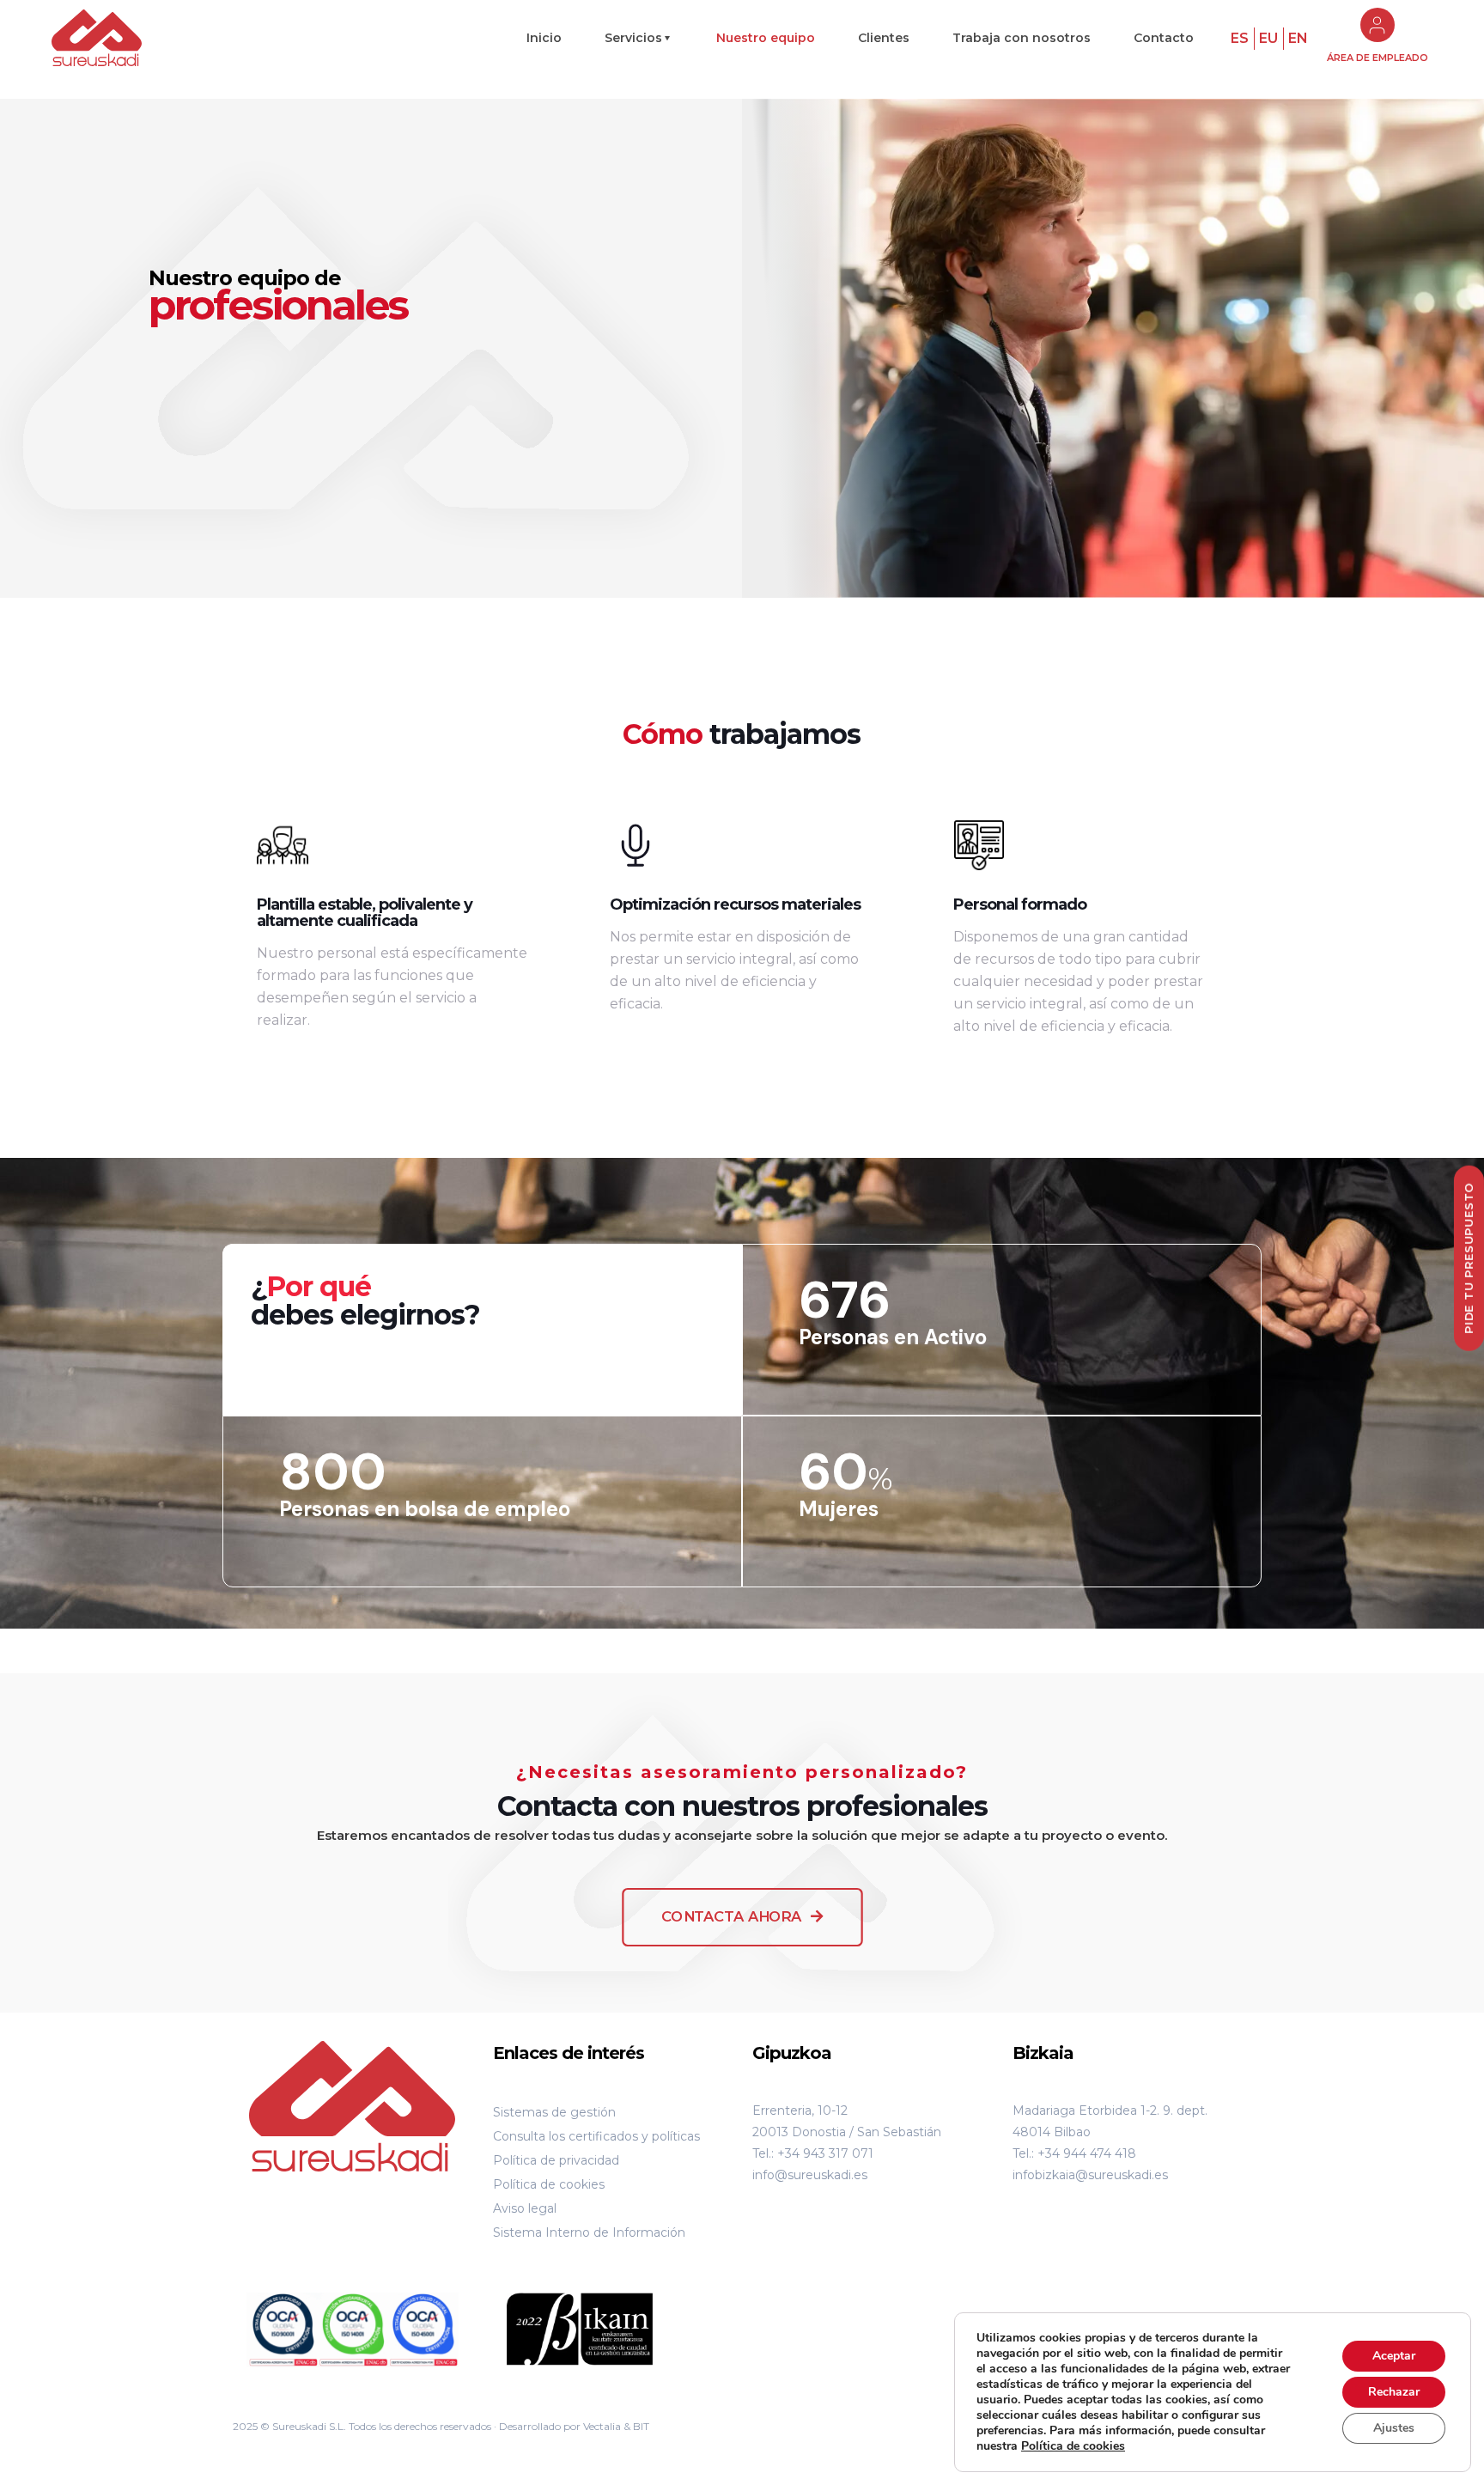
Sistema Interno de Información (589, 2232)
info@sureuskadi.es (810, 2175)
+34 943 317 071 (825, 2153)
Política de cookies (549, 2184)
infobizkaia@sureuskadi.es (1090, 2175)
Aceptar (1394, 2356)
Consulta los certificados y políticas (596, 2136)
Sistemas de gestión (554, 2112)
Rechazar (1394, 2392)
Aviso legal (525, 2208)
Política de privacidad (556, 2160)
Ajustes (1394, 2428)
